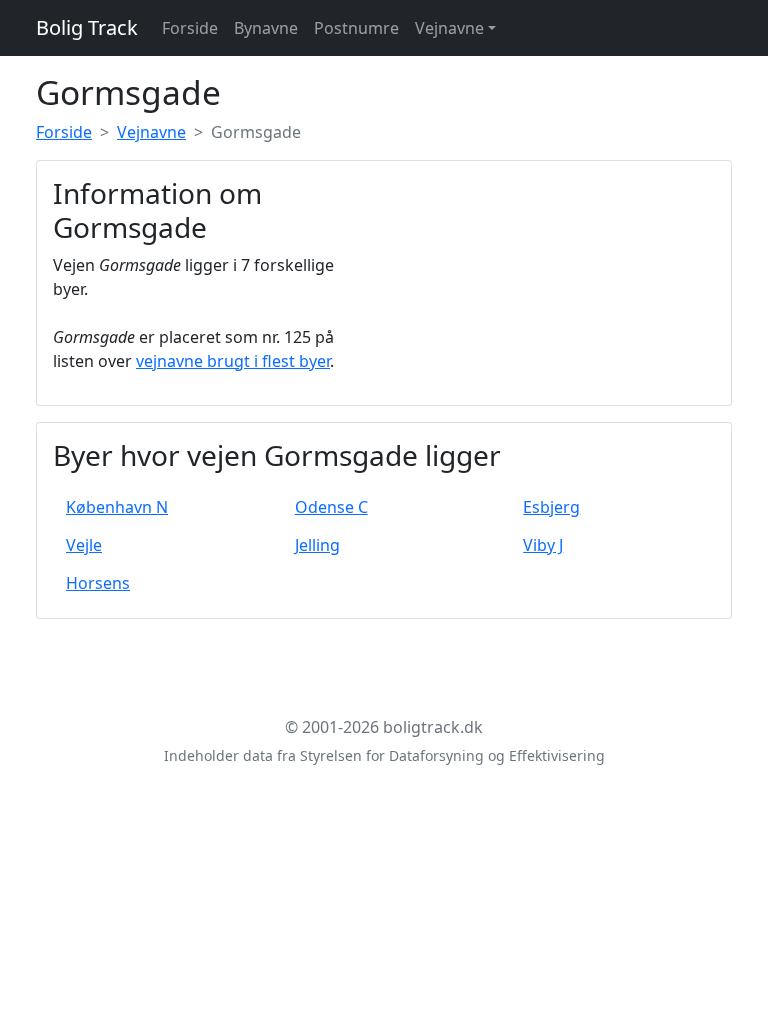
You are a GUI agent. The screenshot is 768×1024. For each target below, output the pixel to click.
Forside (190, 28)
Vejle (84, 545)
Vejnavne (449, 28)
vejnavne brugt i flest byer (233, 361)
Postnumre (356, 28)
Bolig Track (87, 27)
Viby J (543, 545)
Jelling (317, 545)
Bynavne (266, 28)
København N (117, 507)
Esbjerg (551, 507)
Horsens (98, 583)
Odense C (331, 507)
